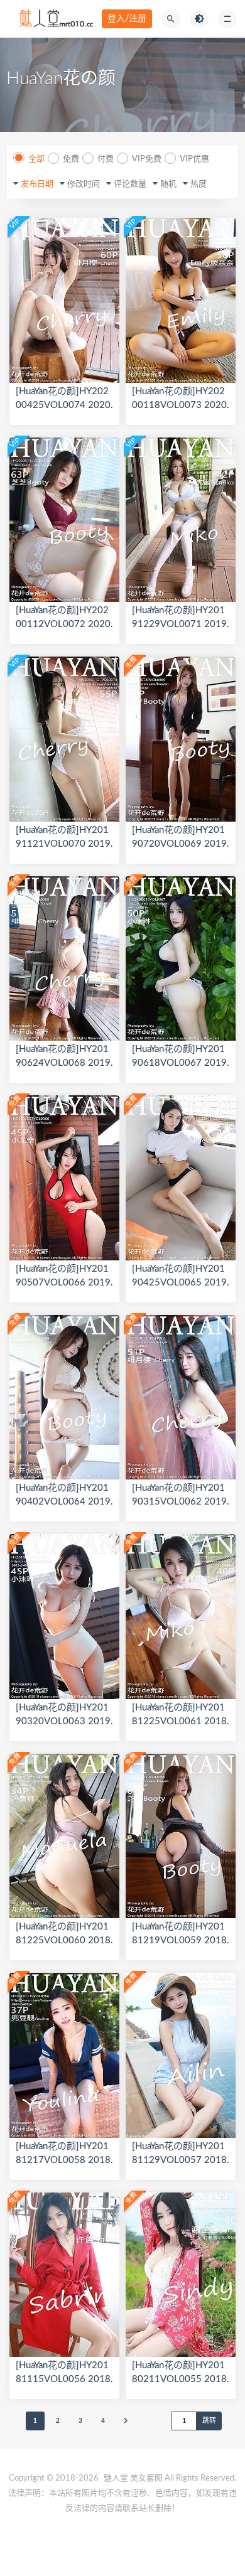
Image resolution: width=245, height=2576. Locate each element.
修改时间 (84, 184)
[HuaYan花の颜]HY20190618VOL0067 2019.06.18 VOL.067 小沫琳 (181, 1063)
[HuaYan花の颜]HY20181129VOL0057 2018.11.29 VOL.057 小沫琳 (181, 2160)
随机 (168, 184)
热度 (199, 184)
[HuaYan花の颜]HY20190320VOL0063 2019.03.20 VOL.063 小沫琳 (64, 1721)
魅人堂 (116, 2478)
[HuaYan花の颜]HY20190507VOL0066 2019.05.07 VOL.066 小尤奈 (64, 1283)
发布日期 (37, 184)
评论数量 (130, 184)
